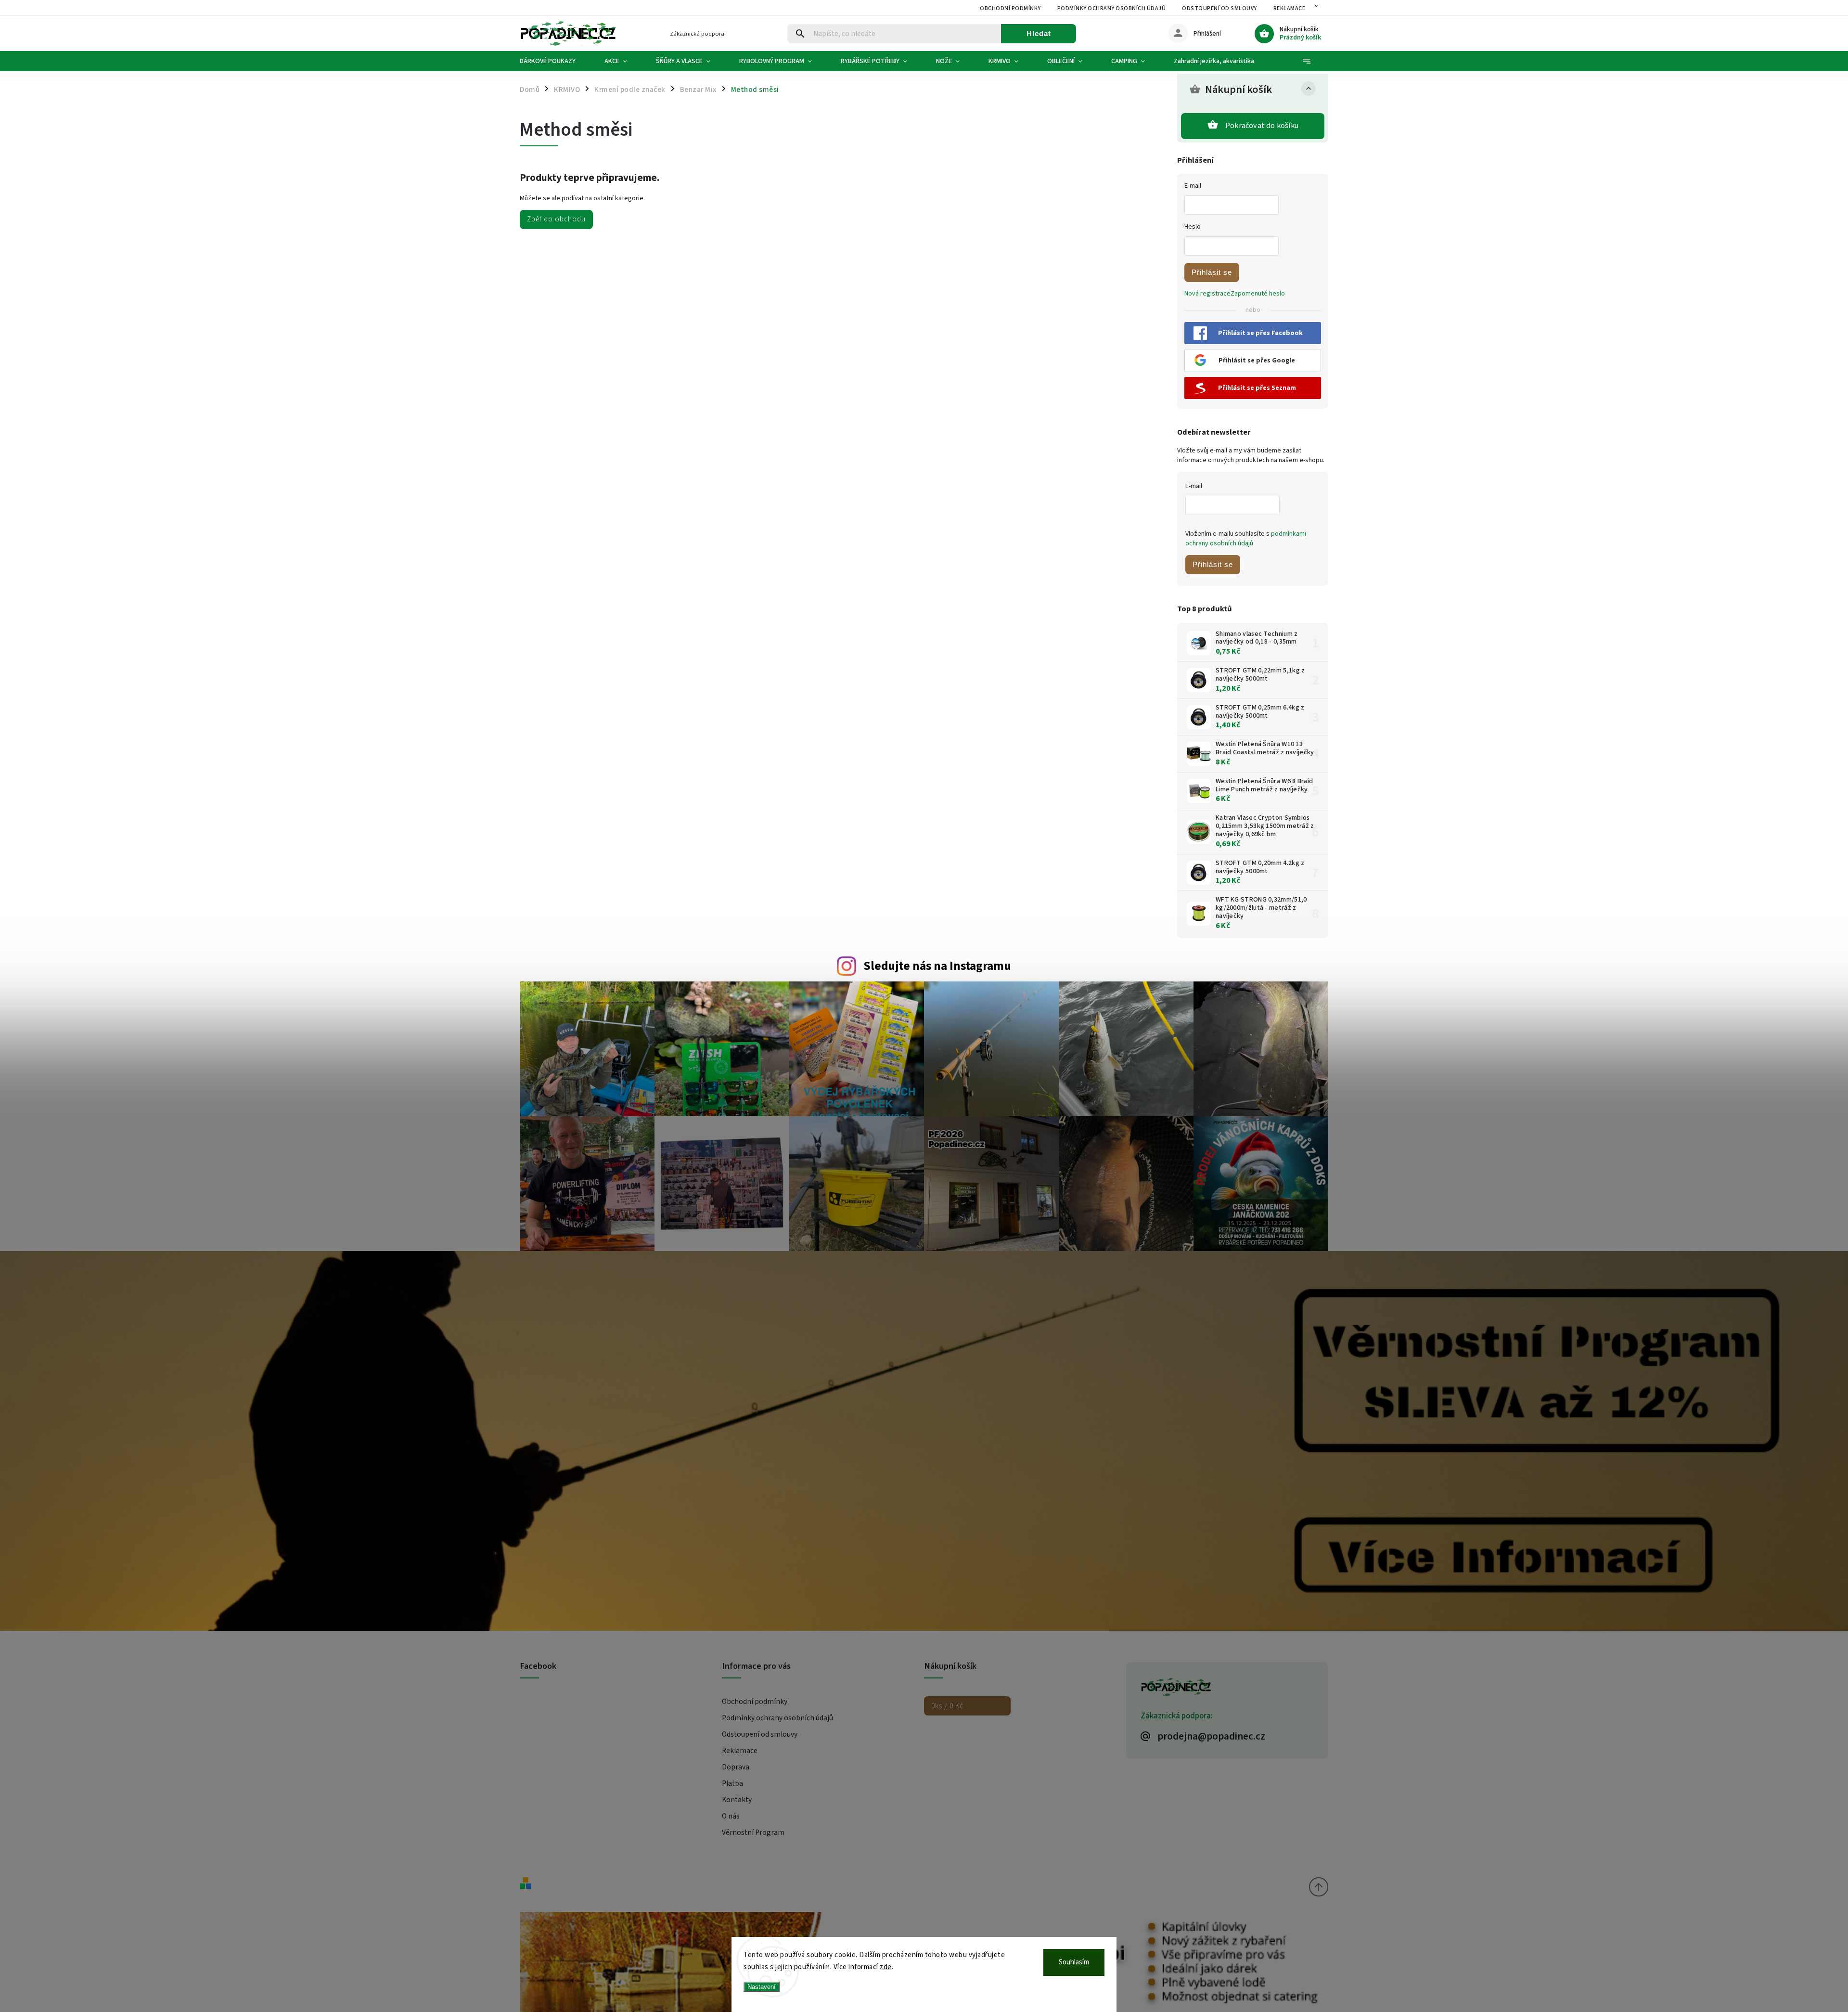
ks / (947, 1706)
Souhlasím (1074, 1962)
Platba (732, 1783)
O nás (731, 1816)
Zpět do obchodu (556, 219)
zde (886, 1967)
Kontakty (737, 1800)
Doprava (736, 1767)
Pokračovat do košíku (1262, 126)
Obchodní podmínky (1010, 8)
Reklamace (1290, 8)
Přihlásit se (1212, 272)
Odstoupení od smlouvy (1219, 8)
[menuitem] (555, 61)
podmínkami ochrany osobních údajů (1246, 539)
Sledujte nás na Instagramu (937, 966)
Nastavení (762, 1987)
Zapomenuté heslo (1258, 294)
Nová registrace (1207, 294)
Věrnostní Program (753, 1832)
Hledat (1039, 33)
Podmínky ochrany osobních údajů (1112, 8)
